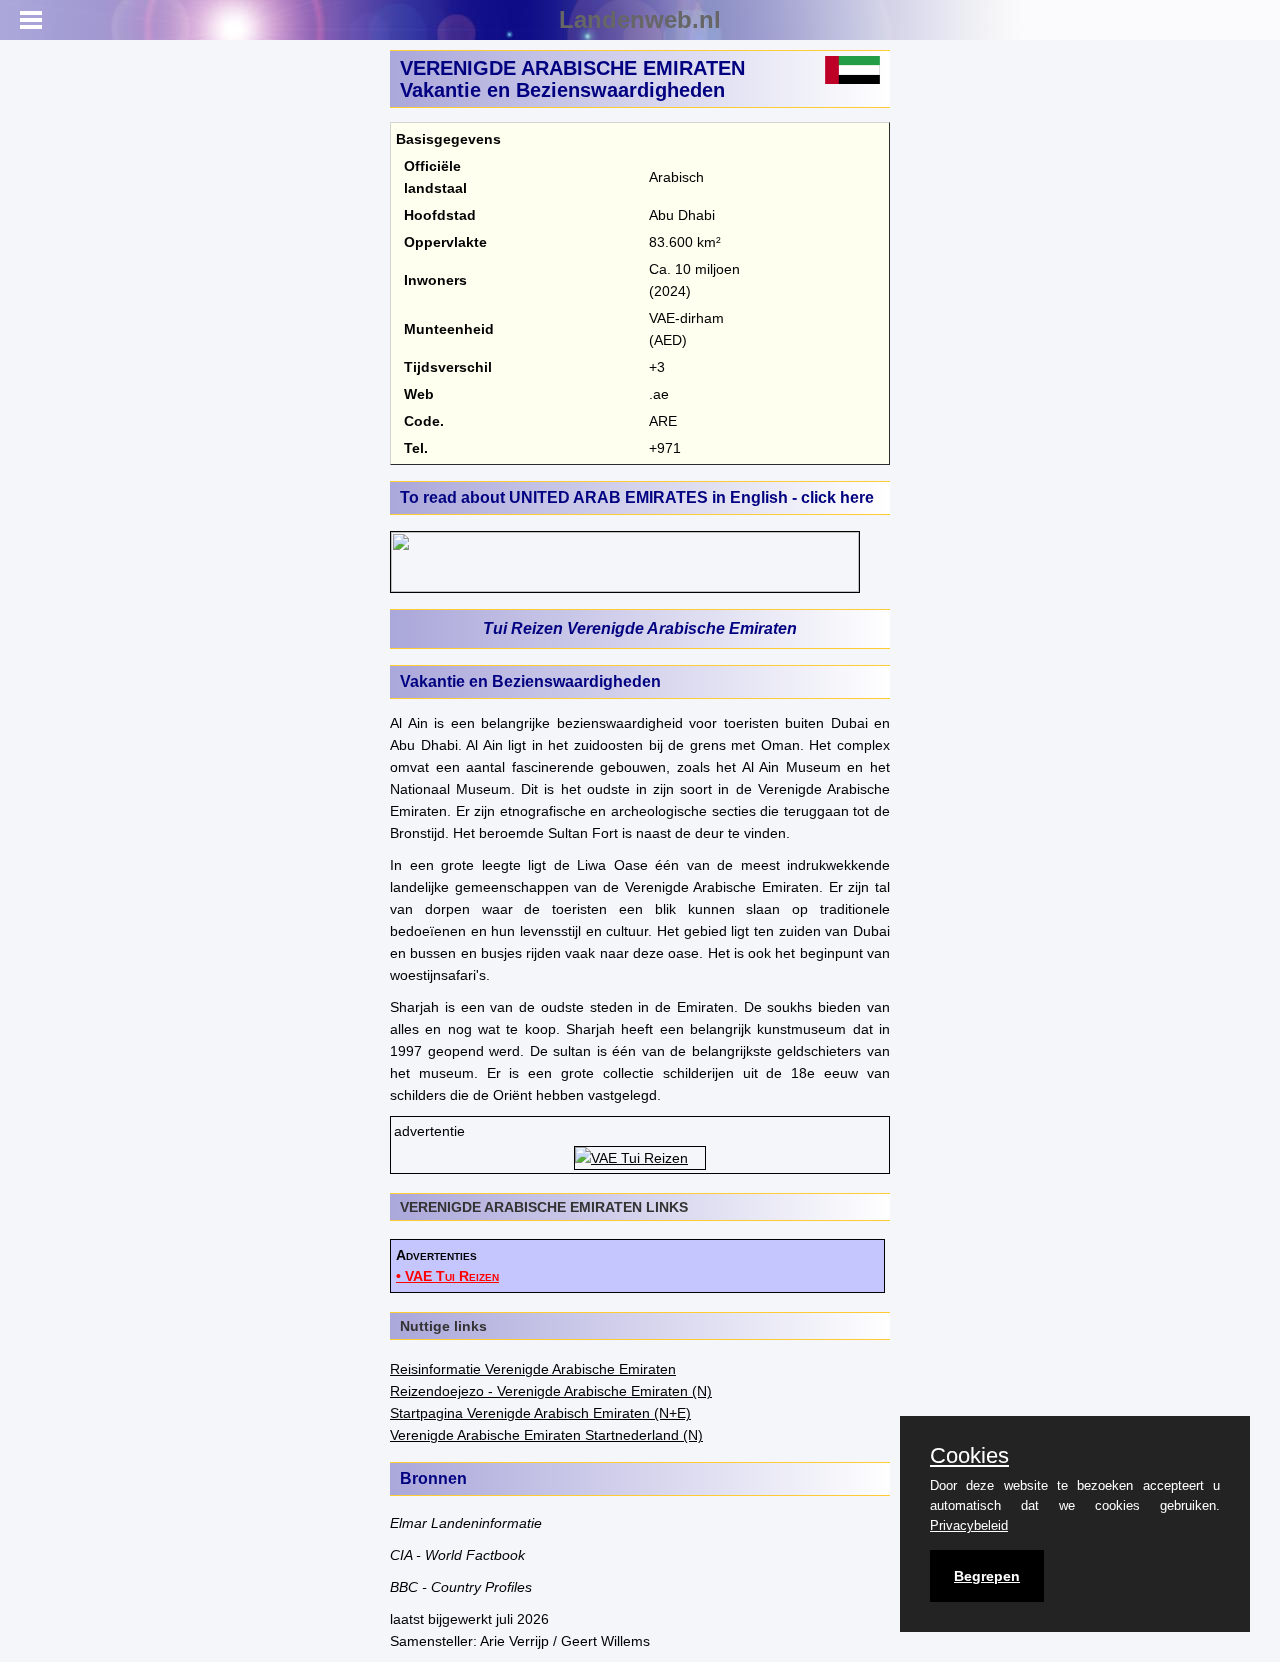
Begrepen (987, 1576)
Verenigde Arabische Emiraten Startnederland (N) (546, 1435)
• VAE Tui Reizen (447, 1276)
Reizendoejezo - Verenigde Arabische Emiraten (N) (551, 1391)
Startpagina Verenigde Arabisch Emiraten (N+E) (540, 1413)
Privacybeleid (969, 1525)
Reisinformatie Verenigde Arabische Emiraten (533, 1369)
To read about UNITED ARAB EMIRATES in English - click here (637, 497)
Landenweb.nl (640, 19)
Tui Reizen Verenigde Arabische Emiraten (640, 628)
